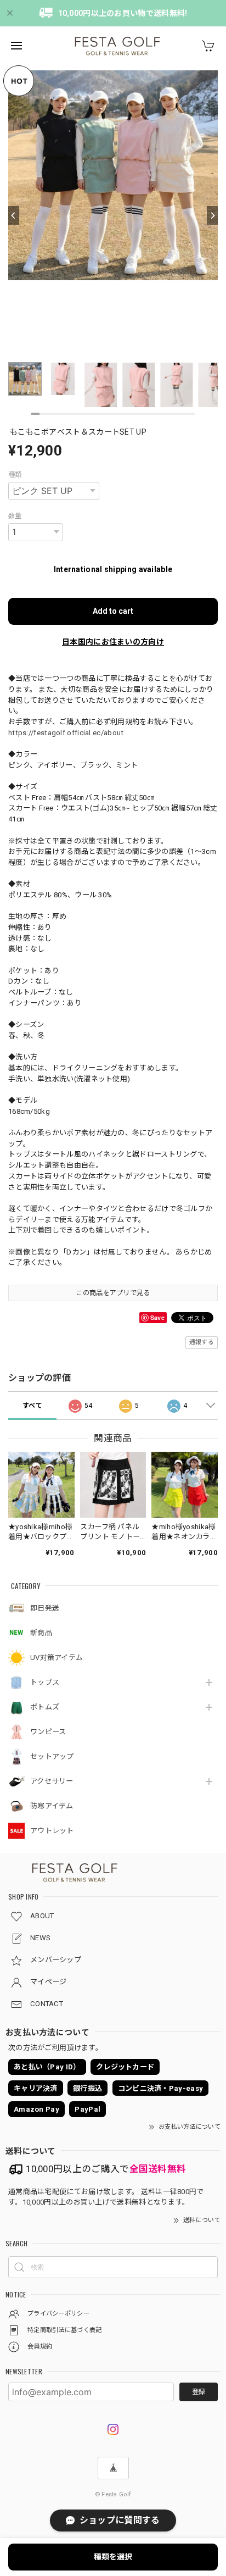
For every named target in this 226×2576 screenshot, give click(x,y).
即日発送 (45, 1608)
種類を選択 (113, 2557)
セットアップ (52, 1756)
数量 (15, 516)
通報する (202, 1342)
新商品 (41, 1633)
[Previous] (14, 215)
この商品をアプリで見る (113, 1293)
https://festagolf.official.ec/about (66, 733)
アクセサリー (52, 1781)
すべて (32, 1406)
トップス (45, 1682)
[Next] (212, 215)
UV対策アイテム (56, 1658)
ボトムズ (45, 1707)
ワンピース (48, 1732)
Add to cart (113, 611)
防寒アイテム (52, 1806)
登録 (199, 2392)
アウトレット (52, 1831)
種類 (15, 475)
